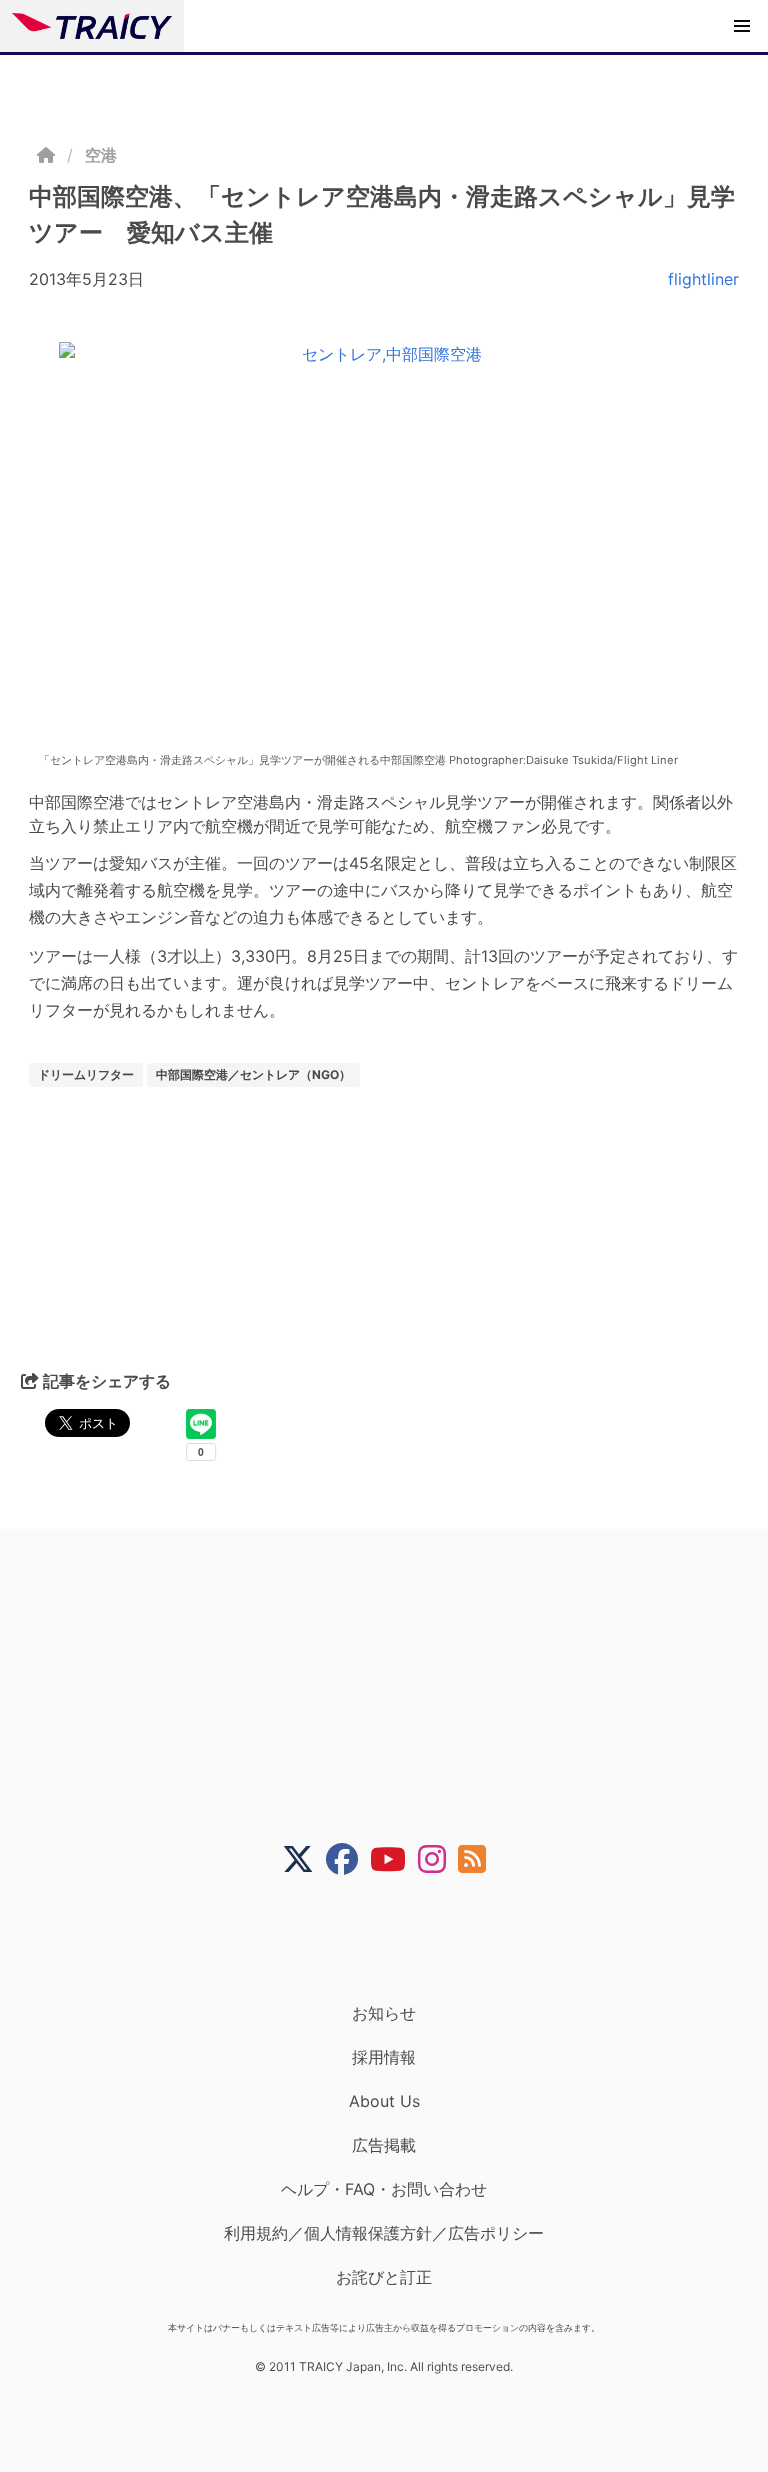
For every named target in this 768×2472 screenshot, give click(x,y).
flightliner (703, 279)
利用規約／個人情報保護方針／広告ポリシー (384, 2233)
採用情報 (384, 2057)
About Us (384, 2101)
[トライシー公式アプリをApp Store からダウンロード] (396, 1939)
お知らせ (384, 2013)
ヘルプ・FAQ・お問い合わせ (384, 2189)
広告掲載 (384, 2145)
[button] (742, 26)
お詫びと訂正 (384, 2277)
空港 (101, 155)
